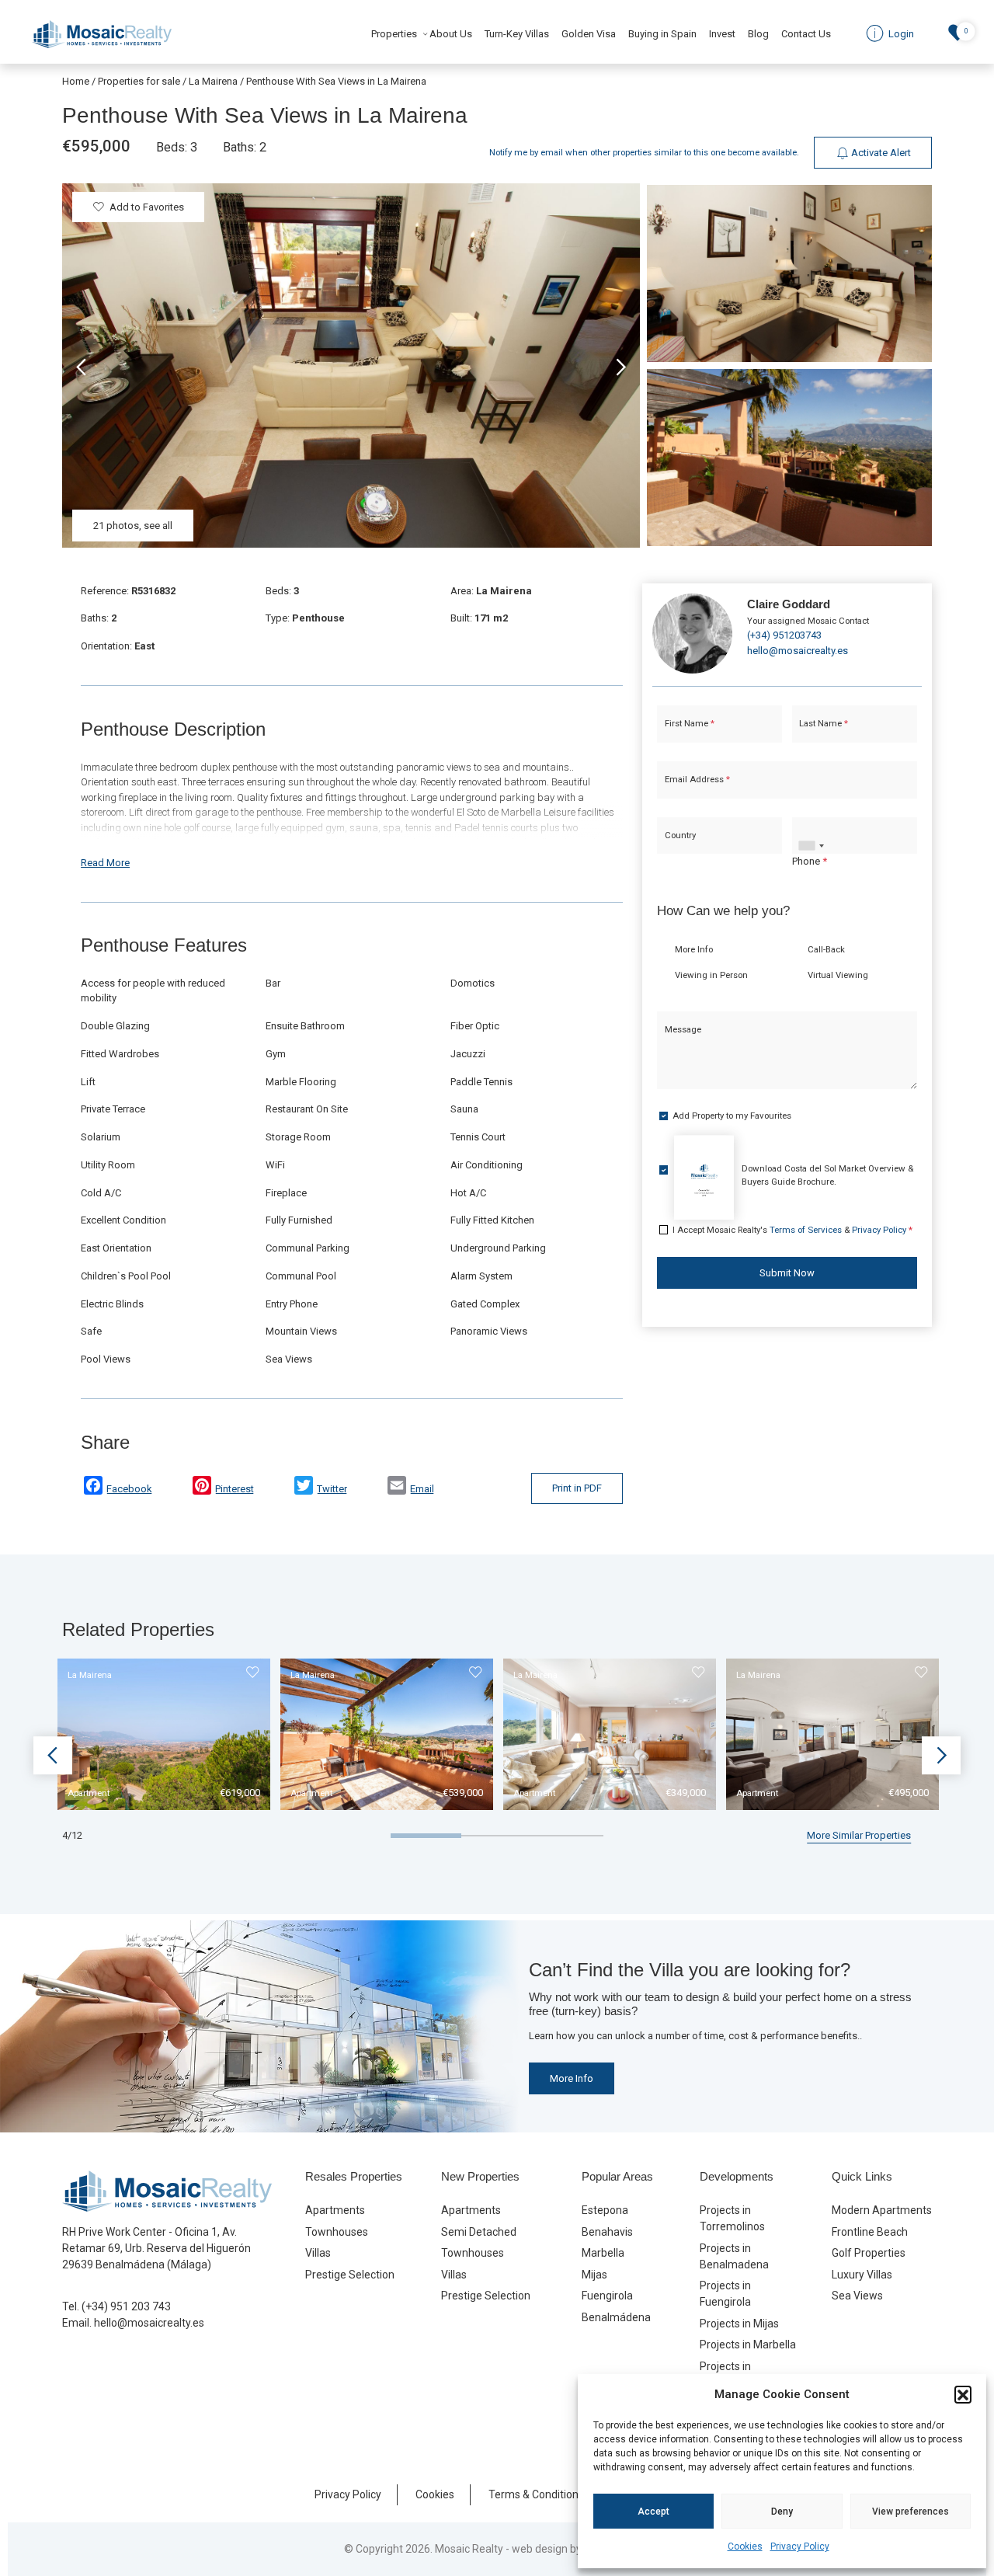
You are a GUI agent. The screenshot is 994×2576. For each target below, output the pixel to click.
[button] (963, 2394)
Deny (782, 2512)
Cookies (745, 2546)
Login (450, 1426)
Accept (653, 2512)
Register (538, 1426)
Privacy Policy (800, 2546)
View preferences (911, 2512)
